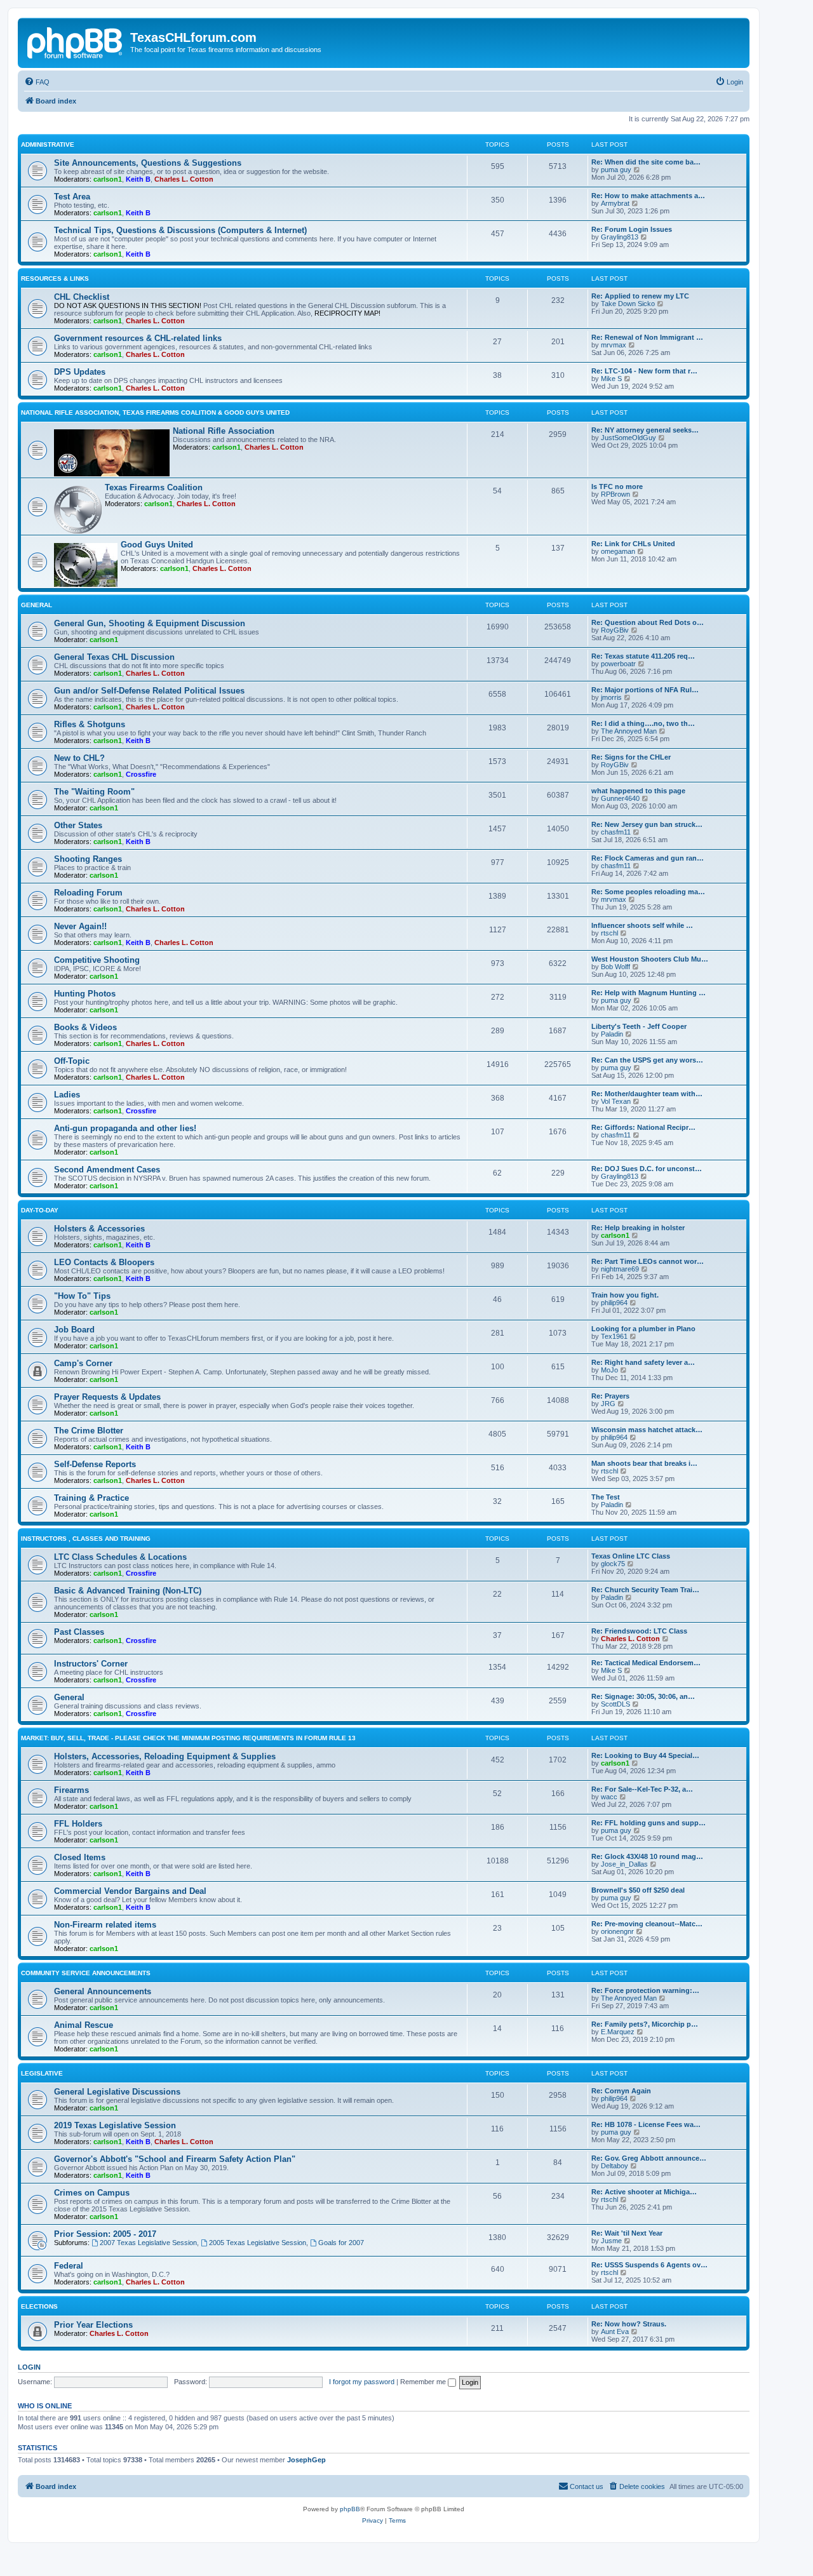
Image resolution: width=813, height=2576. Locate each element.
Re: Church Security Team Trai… (645, 1590)
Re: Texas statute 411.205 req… (643, 656)
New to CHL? (79, 758)
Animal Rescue (84, 2025)
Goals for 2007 (341, 2243)
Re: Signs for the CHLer (631, 757)
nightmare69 (620, 1269)
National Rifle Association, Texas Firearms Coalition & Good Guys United (155, 413)
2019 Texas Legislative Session (115, 2125)
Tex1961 (614, 1336)
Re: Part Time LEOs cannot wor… (648, 1261)
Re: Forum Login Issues (632, 229)
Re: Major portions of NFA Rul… (645, 690)
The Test (606, 1497)
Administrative (48, 144)
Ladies (67, 1095)
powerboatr (618, 664)
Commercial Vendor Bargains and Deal (130, 1891)
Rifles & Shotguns (90, 724)
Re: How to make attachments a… (648, 196)
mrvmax (614, 345)
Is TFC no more (617, 486)
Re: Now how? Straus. (629, 2324)
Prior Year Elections (93, 2325)
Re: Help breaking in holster (638, 1228)
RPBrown (615, 494)
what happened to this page (638, 791)
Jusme (611, 2241)
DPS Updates (80, 372)
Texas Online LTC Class (631, 1556)
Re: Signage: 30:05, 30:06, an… (643, 1696)
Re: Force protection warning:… (645, 1990)
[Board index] (76, 41)
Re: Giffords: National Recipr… (643, 1127)
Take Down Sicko (628, 304)
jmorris (611, 697)
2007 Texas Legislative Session (148, 2243)
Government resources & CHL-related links (138, 338)
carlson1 (108, 179)
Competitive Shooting (97, 960)
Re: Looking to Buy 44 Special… (645, 1755)
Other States (78, 825)
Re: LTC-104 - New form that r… (644, 371)
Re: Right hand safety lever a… (643, 1362)
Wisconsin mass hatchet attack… (647, 1430)
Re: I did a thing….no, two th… (643, 723)
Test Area (72, 197)
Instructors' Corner (91, 1664)
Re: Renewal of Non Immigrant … (647, 337)
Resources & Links (55, 278)
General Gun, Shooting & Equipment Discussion (150, 623)
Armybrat (615, 203)
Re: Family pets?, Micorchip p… (645, 2024)
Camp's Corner (83, 1363)
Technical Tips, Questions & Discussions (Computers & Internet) (180, 230)
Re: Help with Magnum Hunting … (648, 993)
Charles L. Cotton (184, 179)
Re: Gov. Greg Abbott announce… (649, 2158)
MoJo (609, 1370)
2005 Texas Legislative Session (258, 2243)
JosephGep (306, 2460)
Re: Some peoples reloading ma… (648, 892)
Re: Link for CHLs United (633, 544)
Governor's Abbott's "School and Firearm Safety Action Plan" (175, 2159)
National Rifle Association (224, 431)
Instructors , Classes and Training (86, 1539)
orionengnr (617, 1931)
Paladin (612, 1034)
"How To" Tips (82, 1296)
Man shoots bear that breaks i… (644, 1463)
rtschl (609, 933)
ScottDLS (615, 1704)
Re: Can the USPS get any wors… (647, 1060)
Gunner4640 (620, 798)
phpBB (350, 2509)
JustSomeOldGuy (628, 438)
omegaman (618, 551)
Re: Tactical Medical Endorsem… (646, 1663)
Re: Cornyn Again (621, 2091)
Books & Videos (85, 1027)
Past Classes (79, 1632)
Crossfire (141, 774)
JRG (608, 1404)
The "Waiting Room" (94, 792)
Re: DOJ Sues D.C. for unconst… (647, 1169)
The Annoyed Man (629, 731)
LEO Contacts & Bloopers (104, 1262)
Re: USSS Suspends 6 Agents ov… (649, 2265)
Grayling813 (620, 237)
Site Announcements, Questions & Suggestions (148, 163)
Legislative (42, 2073)
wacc (609, 1797)
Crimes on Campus (92, 2193)
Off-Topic (72, 1061)
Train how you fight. (625, 1295)
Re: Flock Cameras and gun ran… (648, 858)
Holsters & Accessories (99, 1229)
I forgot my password (362, 2382)
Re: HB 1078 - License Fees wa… (646, 2124)
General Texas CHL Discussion (114, 657)
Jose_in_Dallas (624, 1864)
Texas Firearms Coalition (154, 487)
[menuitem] (37, 82)
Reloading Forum (88, 893)
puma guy (616, 170)
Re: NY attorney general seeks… (645, 430)
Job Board (74, 1330)
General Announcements (103, 1991)
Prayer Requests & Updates (107, 1397)
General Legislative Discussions (117, 2092)
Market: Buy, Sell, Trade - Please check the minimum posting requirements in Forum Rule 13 (188, 1738)
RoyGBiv (615, 630)
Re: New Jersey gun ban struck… (647, 824)
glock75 (613, 1564)
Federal (69, 2266)
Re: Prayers (610, 1396)
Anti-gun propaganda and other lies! (125, 1128)
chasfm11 (616, 832)
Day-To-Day (40, 1210)
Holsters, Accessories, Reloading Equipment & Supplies (165, 1756)
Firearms (71, 1790)
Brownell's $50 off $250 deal (638, 1890)
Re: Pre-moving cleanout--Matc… (647, 1924)
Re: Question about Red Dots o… (648, 622)
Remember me (424, 2382)
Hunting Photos (85, 994)
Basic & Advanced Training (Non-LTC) (128, 1591)
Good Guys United (157, 545)
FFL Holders (78, 1824)
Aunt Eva (615, 2331)
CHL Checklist (82, 297)
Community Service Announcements (86, 1973)
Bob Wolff (615, 967)
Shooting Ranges (88, 859)
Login (29, 2367)
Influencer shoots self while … (642, 925)
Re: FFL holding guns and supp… (648, 1823)
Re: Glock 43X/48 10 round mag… (647, 1856)
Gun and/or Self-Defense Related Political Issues (149, 691)
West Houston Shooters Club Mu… (650, 959)
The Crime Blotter (89, 1431)
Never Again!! (80, 926)
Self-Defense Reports (95, 1464)
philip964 (614, 1303)
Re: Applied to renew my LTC (640, 296)
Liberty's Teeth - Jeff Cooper (639, 1026)
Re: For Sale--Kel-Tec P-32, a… (642, 1789)
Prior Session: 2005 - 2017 (105, 2234)
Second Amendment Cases (107, 1170)
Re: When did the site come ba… (646, 162)
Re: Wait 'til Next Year (627, 2233)
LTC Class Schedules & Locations (120, 1557)
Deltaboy (615, 2166)
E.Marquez (618, 2032)
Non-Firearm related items (105, 1925)
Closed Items (80, 1857)
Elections (39, 2306)
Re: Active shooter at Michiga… (644, 2192)
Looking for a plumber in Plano (643, 1329)
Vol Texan (616, 1101)
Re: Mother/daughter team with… (647, 1094)
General (37, 605)
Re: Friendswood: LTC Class (639, 1631)
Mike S (611, 379)
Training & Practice (91, 1498)
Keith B (138, 179)
